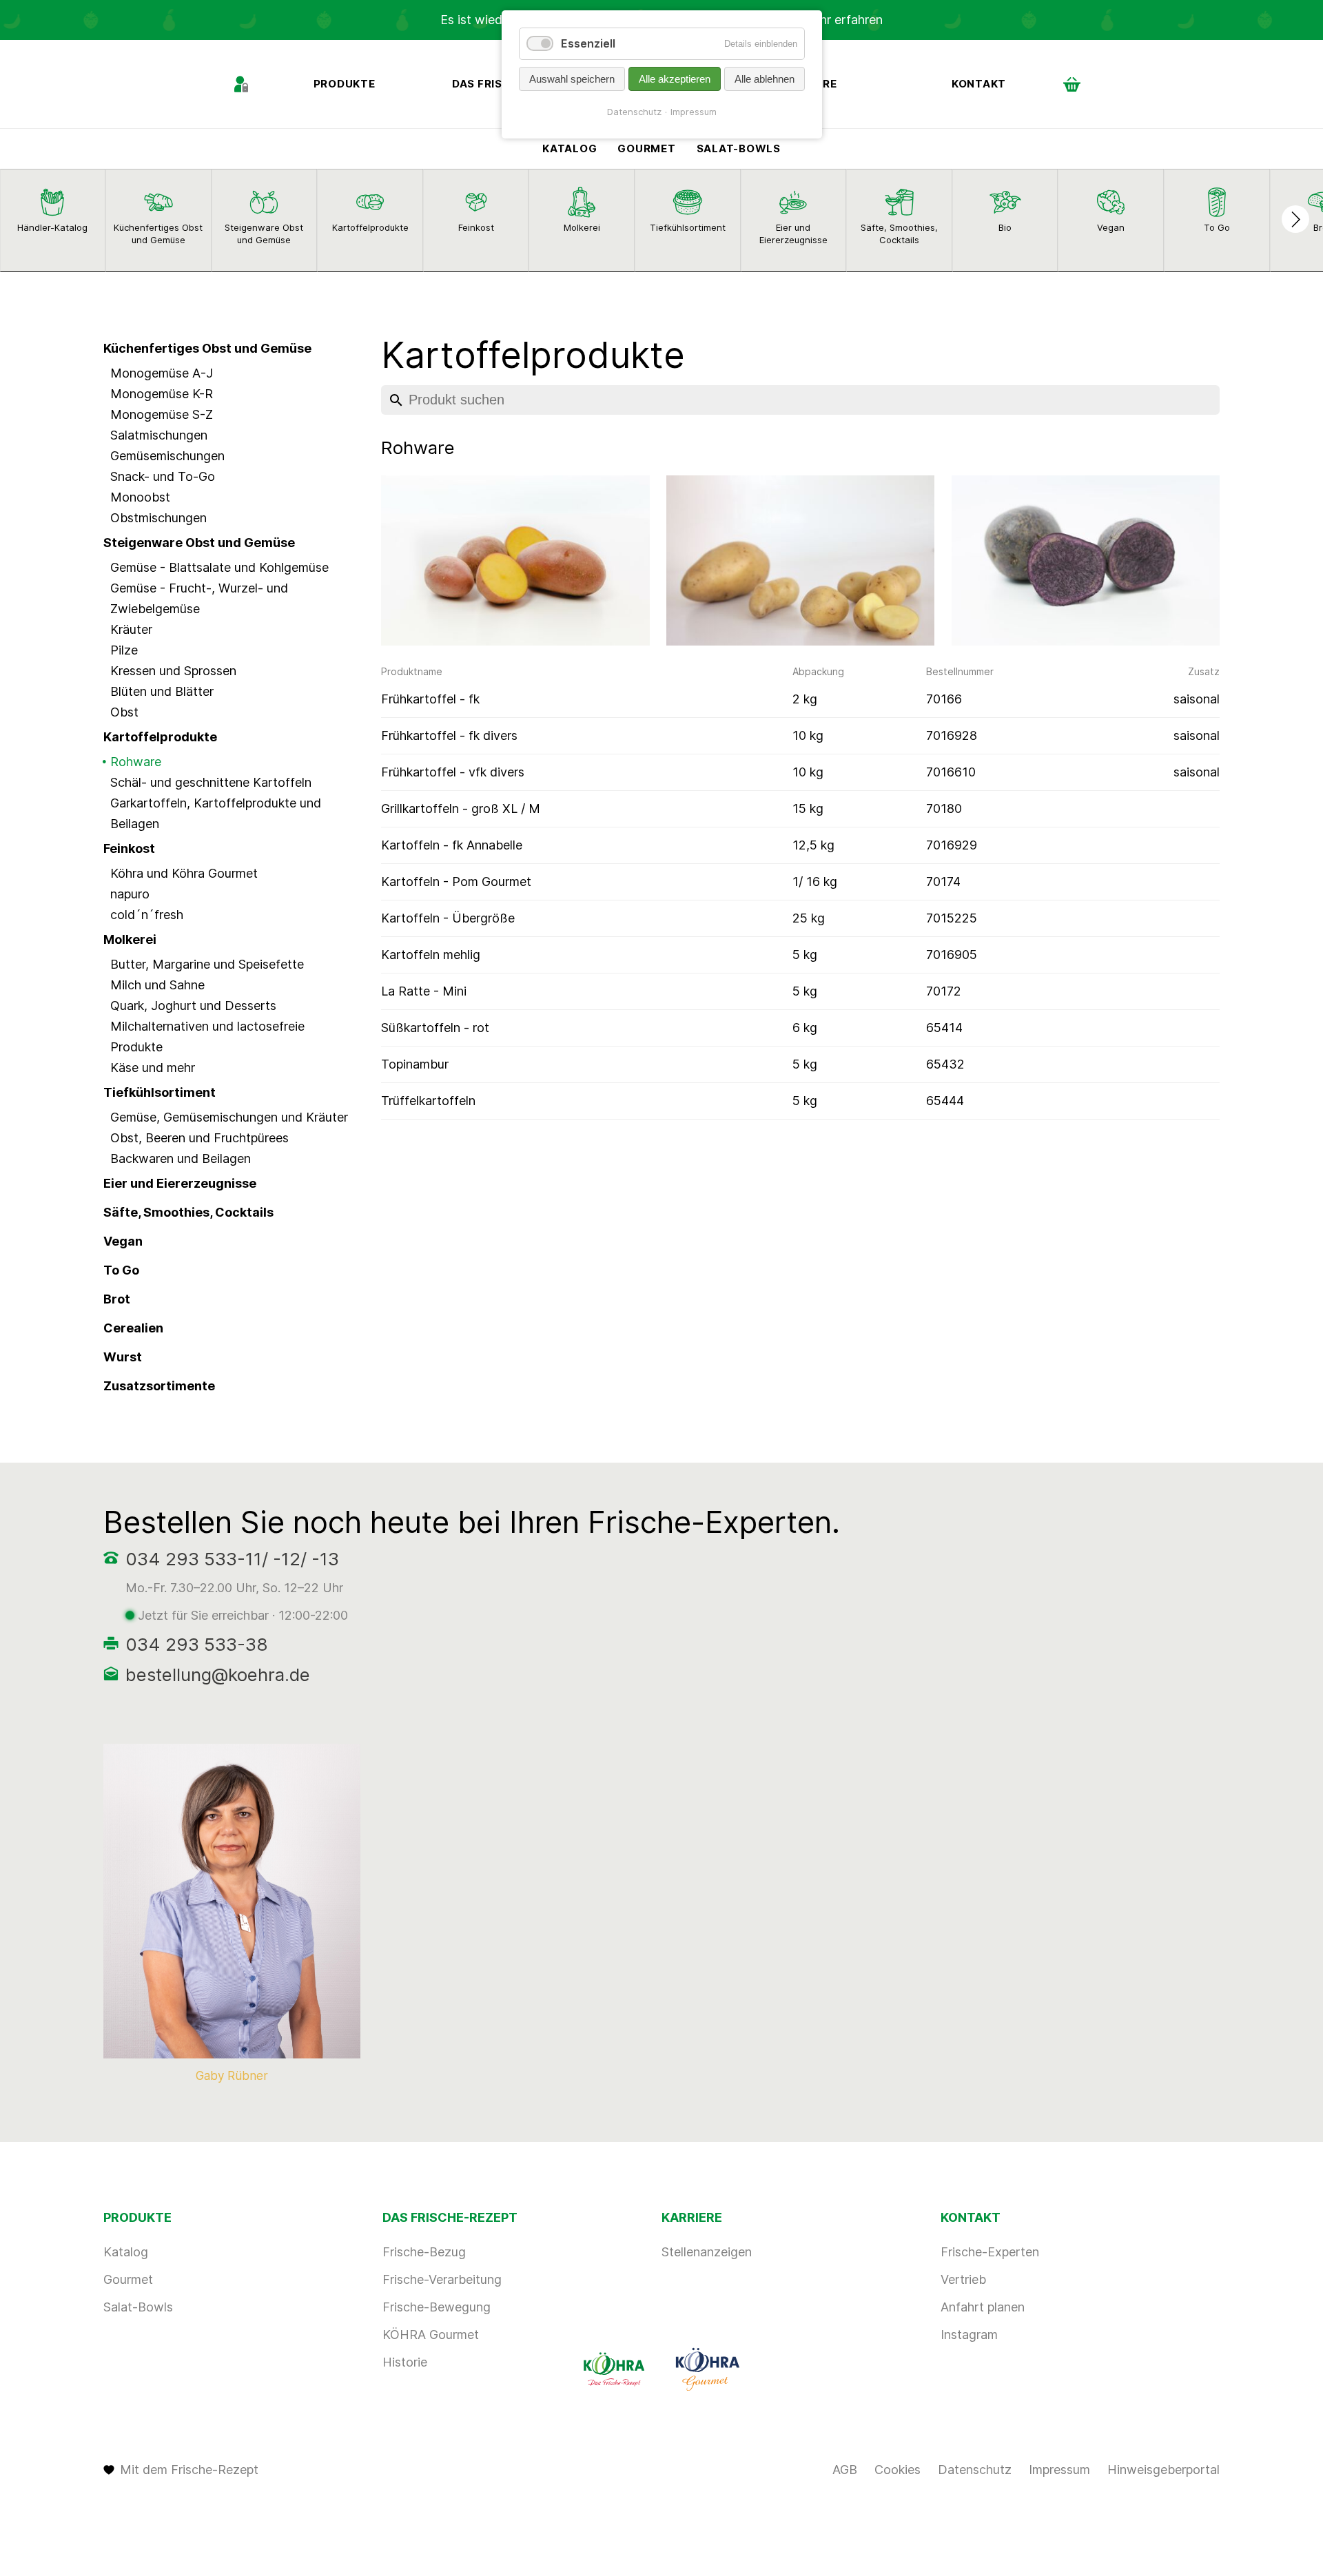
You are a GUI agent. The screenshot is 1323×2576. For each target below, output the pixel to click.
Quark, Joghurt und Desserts (193, 1006)
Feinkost (129, 848)
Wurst (123, 1357)
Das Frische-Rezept (450, 2217)
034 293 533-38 (197, 1644)
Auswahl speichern (572, 79)
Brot (117, 1299)
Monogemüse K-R (162, 394)
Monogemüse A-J (162, 373)
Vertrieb (963, 2279)
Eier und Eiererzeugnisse (180, 1183)
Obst (124, 712)
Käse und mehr (153, 1068)
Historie (405, 2362)
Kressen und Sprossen (173, 671)
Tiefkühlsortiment (160, 1092)
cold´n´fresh (147, 915)
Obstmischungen (158, 518)
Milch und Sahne (157, 985)
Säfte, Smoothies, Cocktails (188, 1212)
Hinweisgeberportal (1163, 2470)
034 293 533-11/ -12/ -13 (232, 1559)
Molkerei (130, 939)
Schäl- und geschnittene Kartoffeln (211, 782)
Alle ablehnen (765, 79)
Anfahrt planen (983, 2307)
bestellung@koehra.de (218, 1675)
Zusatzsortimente (159, 1386)
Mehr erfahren (842, 20)
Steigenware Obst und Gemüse (199, 543)
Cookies (898, 2470)
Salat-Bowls (739, 148)
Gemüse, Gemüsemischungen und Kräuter (229, 1117)
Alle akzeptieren (675, 79)
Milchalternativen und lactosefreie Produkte (207, 1037)
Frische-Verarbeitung (442, 2279)
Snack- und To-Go (163, 476)
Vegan (123, 1241)
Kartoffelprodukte (160, 737)
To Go (121, 1270)
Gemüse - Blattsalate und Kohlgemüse (219, 567)
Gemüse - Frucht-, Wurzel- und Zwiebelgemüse (199, 598)
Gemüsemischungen (167, 456)
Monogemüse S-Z (162, 414)
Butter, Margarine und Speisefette (207, 964)
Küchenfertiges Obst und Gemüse (207, 348)
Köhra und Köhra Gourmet (184, 873)
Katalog (570, 148)
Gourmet (646, 148)
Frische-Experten (990, 2252)
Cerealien (133, 1328)
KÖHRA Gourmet (431, 2335)
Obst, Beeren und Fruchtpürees (199, 1138)
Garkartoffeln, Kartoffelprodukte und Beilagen (216, 813)
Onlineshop (1072, 84)
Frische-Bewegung (437, 2307)
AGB (845, 2470)
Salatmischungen (159, 435)
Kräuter (131, 629)
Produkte (345, 84)
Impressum (1059, 2470)
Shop (241, 84)
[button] (1295, 219)
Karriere (692, 2217)
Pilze (124, 650)
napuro (130, 894)
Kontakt (979, 84)
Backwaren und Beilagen (181, 1158)
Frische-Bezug (424, 2252)
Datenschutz (975, 2470)
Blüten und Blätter (162, 691)
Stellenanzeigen (707, 2252)
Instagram (969, 2335)
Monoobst (140, 497)
